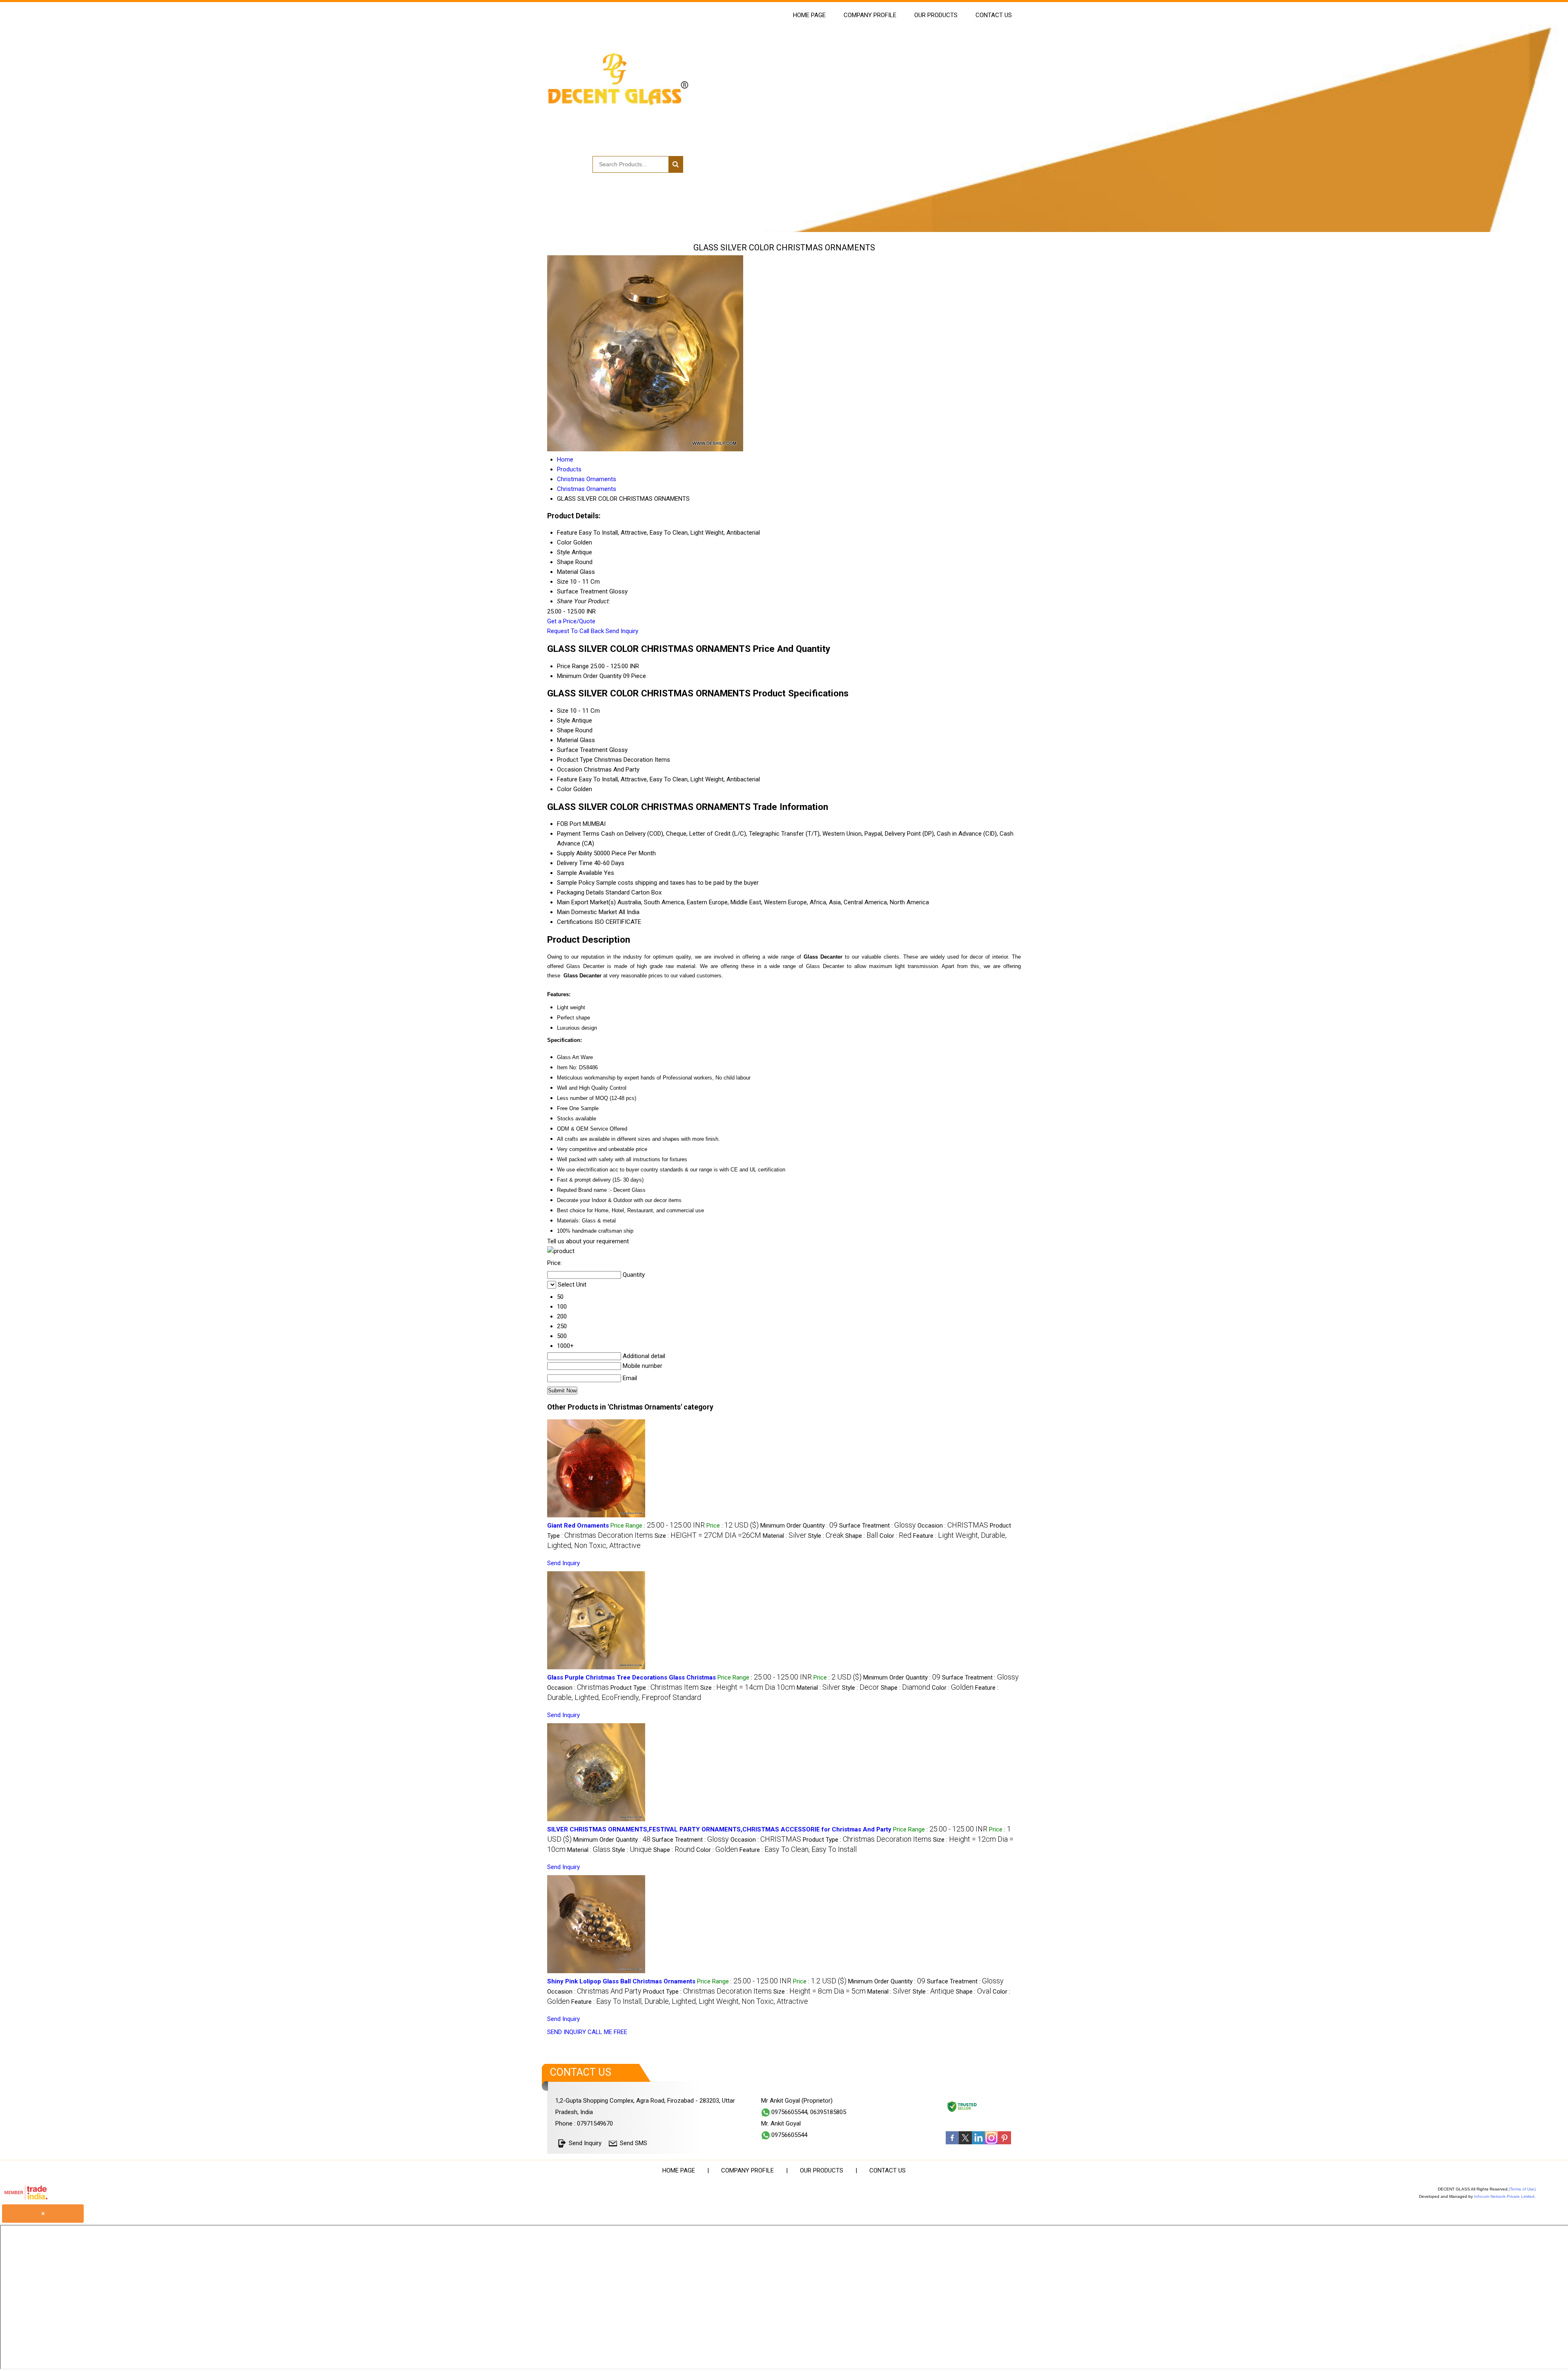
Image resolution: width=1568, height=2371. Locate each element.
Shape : (862, 1536)
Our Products (936, 15)
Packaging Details (580, 892)
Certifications (575, 922)
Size (563, 711)
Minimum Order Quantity (589, 676)
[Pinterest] (1004, 2142)
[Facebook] (952, 2142)
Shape (565, 730)
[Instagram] (991, 2142)
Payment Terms (578, 834)
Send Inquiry (622, 631)
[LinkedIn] (978, 2142)
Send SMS (634, 2143)
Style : (826, 1536)
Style (563, 720)
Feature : (798, 1850)
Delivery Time (575, 863)
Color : (895, 1536)
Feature (567, 779)
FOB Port (569, 824)
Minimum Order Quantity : (799, 1526)
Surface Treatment (582, 750)
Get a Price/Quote (571, 621)
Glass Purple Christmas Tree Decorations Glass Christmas (631, 1677)
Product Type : (655, 1688)
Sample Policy (576, 883)
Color (564, 789)
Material (568, 740)
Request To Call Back (576, 631)
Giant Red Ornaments (578, 1526)
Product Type (575, 760)
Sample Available (580, 873)
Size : (708, 1536)
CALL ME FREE (607, 2032)
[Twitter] (965, 2142)
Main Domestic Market (587, 912)
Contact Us (994, 15)
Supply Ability (575, 853)
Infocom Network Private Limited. (1505, 2196)
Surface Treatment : (878, 1526)
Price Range (573, 666)
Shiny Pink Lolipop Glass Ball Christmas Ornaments (621, 1981)
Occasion (570, 770)
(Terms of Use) (1522, 2189)
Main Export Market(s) (586, 902)
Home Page (809, 15)
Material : (785, 1536)
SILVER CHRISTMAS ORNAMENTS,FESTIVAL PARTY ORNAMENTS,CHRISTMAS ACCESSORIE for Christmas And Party (719, 1829)
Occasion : (953, 1526)
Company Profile (870, 15)
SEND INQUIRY (567, 2032)
